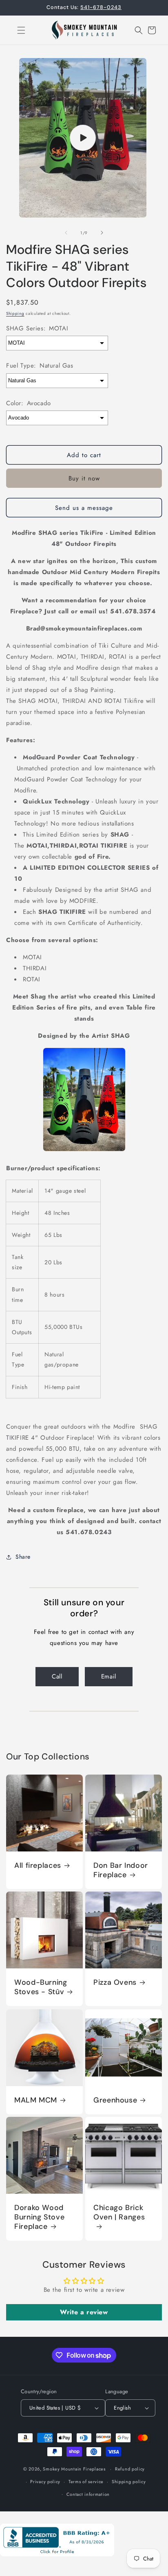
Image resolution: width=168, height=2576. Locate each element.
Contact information (88, 2494)
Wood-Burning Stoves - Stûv (41, 1987)
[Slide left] (66, 233)
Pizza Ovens (115, 1982)
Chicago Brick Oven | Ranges (119, 2212)
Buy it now (84, 478)
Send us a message (84, 508)
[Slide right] (102, 233)
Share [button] (23, 1557)
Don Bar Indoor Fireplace (121, 1870)
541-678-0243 (101, 7)
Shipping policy (129, 2482)
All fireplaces (38, 1866)
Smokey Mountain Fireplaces (74, 2469)
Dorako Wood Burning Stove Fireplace (39, 2217)
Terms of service (86, 2482)
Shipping (15, 313)
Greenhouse (115, 2100)
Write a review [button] (84, 2312)
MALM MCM (36, 2100)
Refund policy (130, 2469)
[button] (16, 30)
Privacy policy (45, 2482)
